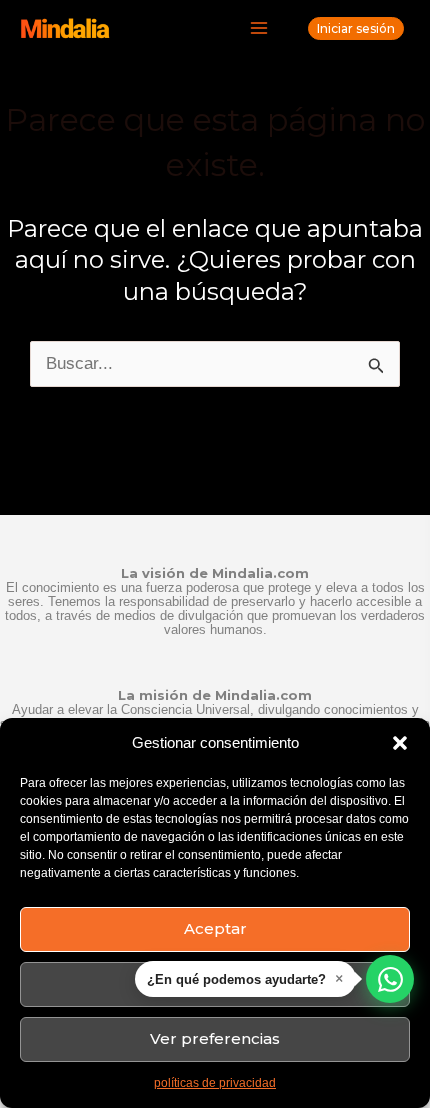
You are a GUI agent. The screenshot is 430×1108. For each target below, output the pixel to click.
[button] (400, 743)
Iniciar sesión (356, 28)
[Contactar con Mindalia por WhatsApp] (390, 979)
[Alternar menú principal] (260, 29)
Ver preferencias (215, 1038)
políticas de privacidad (215, 1083)
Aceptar (215, 928)
